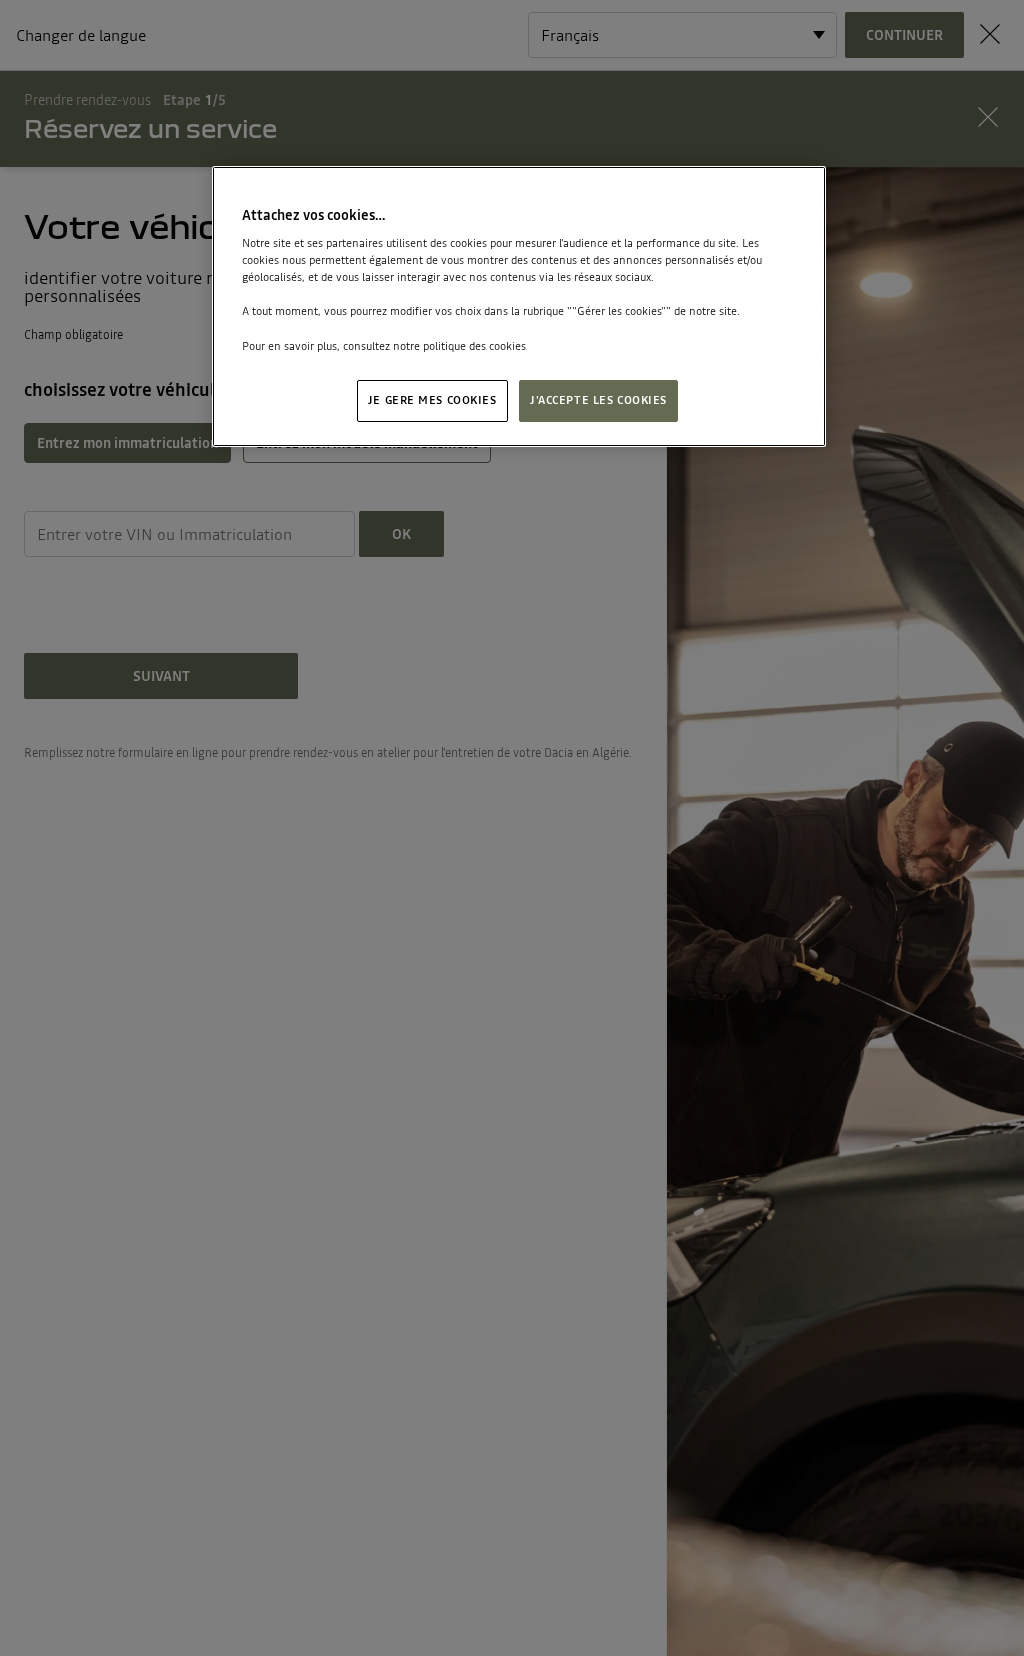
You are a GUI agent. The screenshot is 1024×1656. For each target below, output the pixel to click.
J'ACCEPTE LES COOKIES (598, 400)
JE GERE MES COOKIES (432, 400)
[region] (519, 306)
